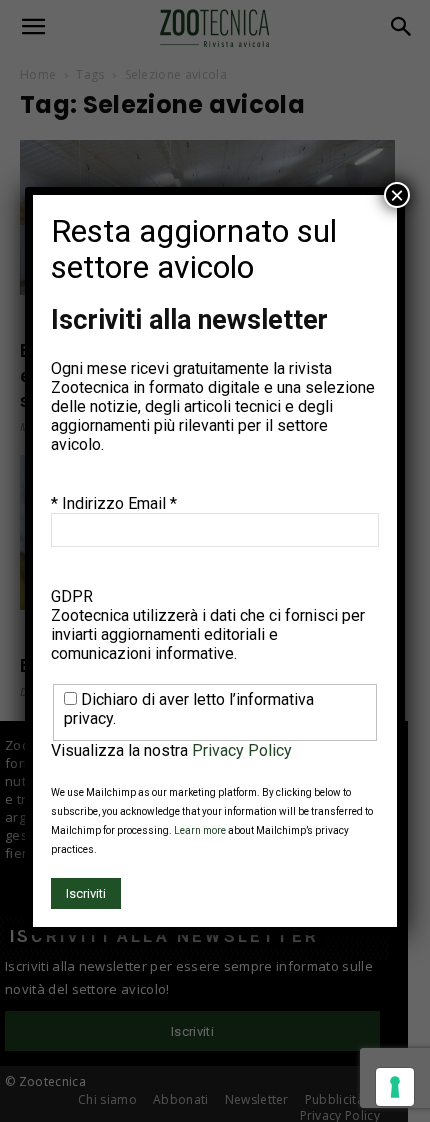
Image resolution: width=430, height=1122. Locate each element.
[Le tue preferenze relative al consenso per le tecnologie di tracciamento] (395, 1087)
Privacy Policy (242, 750)
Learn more (200, 830)
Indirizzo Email (119, 503)
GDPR (72, 596)
